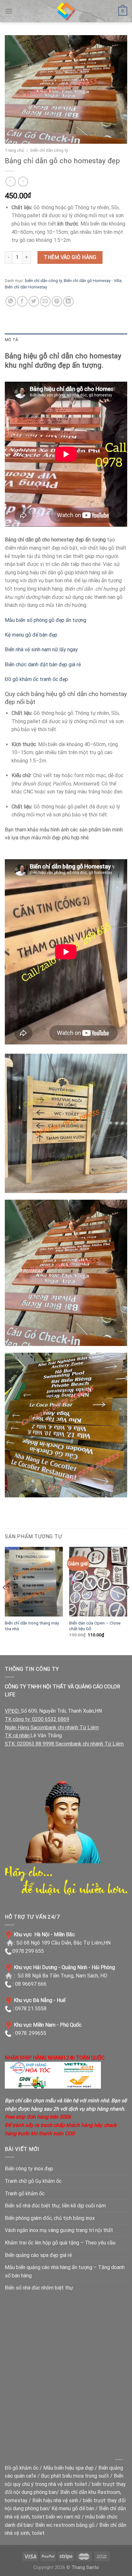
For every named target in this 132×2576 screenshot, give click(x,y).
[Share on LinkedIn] (68, 301)
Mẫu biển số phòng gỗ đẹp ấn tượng (45, 620)
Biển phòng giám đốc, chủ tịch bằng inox (50, 2218)
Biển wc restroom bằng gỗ (65, 2525)
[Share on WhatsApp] (11, 301)
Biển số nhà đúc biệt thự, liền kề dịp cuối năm (55, 2206)
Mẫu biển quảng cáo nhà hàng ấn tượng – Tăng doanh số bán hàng (65, 2271)
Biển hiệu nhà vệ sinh (55, 2500)
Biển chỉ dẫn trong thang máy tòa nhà (32, 1626)
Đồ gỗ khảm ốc (22, 2468)
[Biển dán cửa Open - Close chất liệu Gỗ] (98, 1582)
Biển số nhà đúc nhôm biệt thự (39, 2288)
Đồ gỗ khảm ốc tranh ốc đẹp (36, 679)
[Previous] (4, 1600)
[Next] (128, 1600)
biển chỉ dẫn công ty (49, 150)
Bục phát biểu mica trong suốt (75, 2476)
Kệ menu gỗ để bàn (73, 2508)
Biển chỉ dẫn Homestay (26, 287)
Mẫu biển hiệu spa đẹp (68, 2468)
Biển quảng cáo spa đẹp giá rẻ (38, 2255)
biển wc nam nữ (63, 2517)
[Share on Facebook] (22, 301)
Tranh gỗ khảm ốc (25, 2194)
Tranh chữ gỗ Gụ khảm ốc (33, 2181)
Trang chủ (14, 150)
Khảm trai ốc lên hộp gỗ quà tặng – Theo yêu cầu (60, 2243)
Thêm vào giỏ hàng (70, 257)
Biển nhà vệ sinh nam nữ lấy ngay (41, 650)
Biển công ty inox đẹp (29, 2169)
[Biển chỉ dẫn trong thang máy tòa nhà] (34, 1582)
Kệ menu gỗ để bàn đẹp (31, 635)
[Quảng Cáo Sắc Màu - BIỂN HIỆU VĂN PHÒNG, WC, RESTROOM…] (66, 11)
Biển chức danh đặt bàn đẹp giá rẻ (43, 665)
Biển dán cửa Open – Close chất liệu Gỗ (95, 1626)
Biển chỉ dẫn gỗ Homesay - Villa (93, 281)
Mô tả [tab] (11, 340)
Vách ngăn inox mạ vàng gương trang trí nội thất (59, 2230)
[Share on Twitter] (34, 301)
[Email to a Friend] (45, 301)
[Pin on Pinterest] (57, 301)
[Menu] (9, 11)
